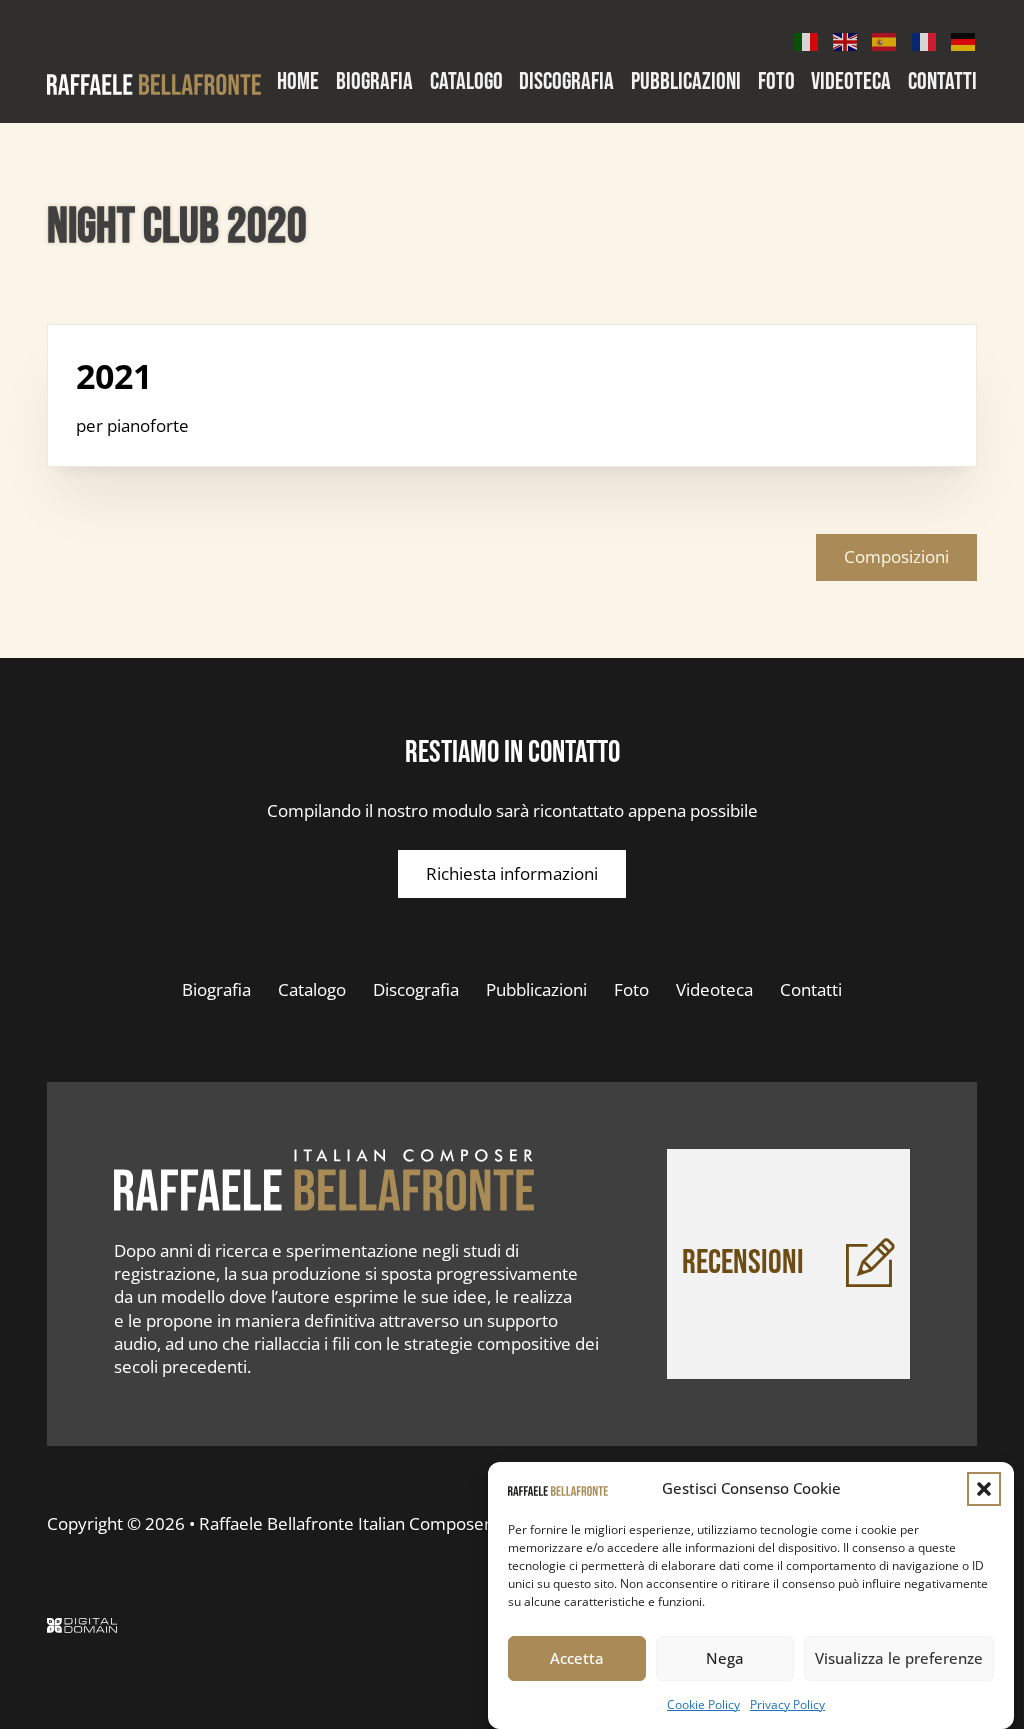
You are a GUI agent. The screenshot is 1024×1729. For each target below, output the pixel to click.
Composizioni (896, 556)
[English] (846, 39)
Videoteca (851, 83)
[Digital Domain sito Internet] (82, 1628)
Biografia (374, 83)
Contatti (942, 83)
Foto (776, 83)
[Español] (885, 39)
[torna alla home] (324, 1180)
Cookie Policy (703, 1704)
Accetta (577, 1658)
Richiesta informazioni (512, 873)
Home (298, 83)
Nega (725, 1658)
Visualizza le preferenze (899, 1658)
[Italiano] (807, 39)
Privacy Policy (787, 1704)
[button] (984, 1489)
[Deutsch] (964, 39)
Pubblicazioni (686, 83)
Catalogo (466, 83)
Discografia (566, 83)
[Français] (925, 39)
